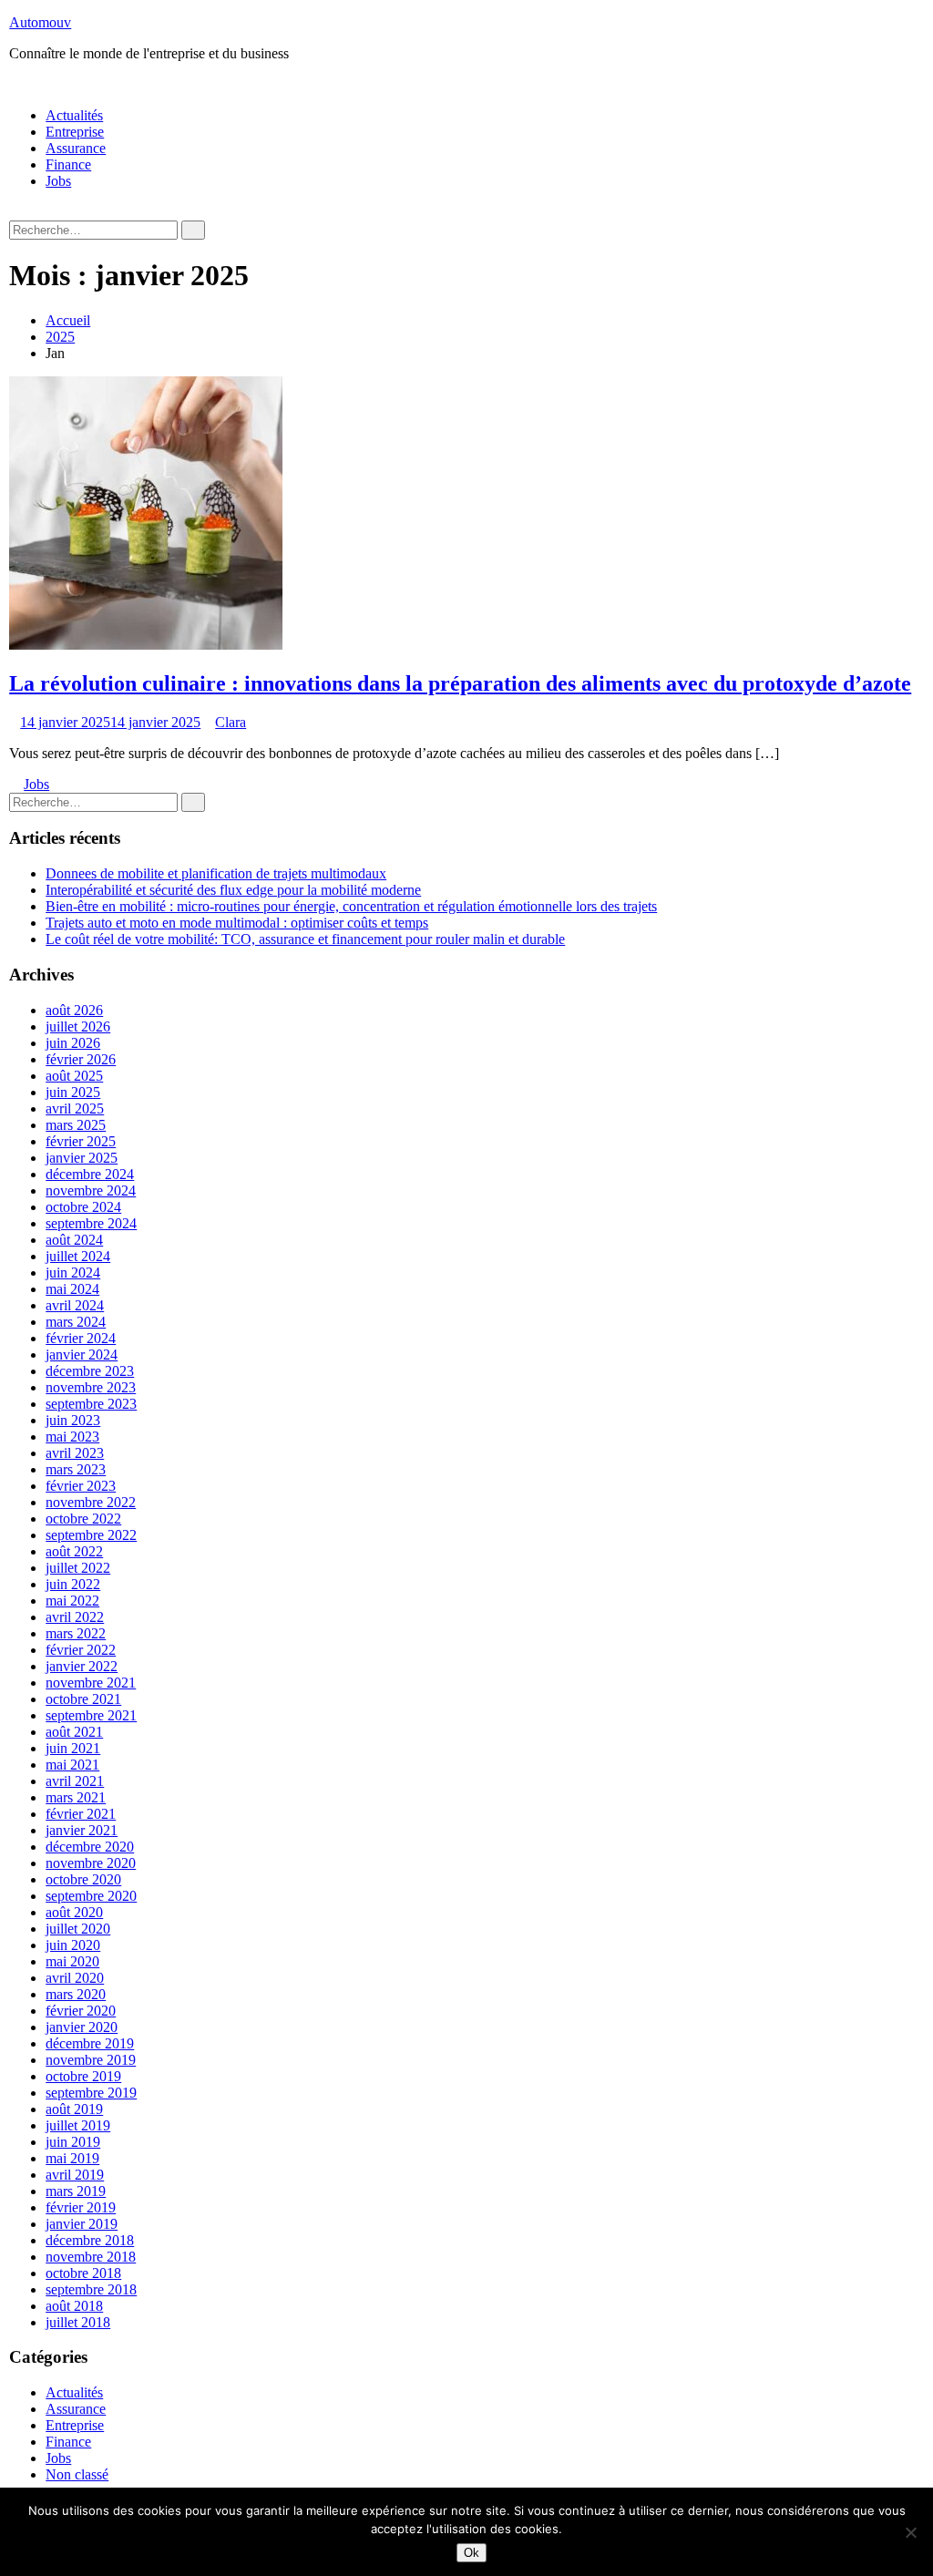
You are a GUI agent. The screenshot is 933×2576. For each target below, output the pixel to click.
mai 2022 (72, 1601)
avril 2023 (75, 1453)
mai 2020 (72, 1961)
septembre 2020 (91, 1896)
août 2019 (74, 2109)
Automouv (40, 22)
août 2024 (74, 1240)
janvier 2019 (82, 2224)
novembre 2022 (91, 1502)
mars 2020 (76, 1994)
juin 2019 (73, 2142)
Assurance (76, 148)
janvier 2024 (82, 1355)
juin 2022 (73, 1584)
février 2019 (81, 2207)
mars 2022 (76, 1633)
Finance (68, 164)
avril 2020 (75, 1978)
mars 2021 (76, 1797)
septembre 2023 (91, 1404)
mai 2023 (72, 1437)
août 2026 (74, 1010)
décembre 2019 (90, 2043)
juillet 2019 (78, 2125)
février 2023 (81, 1486)
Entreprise (75, 132)
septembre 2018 (91, 2289)
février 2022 (81, 1650)
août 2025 (74, 1076)
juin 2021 (73, 1748)
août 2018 (74, 2306)
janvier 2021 (82, 1830)
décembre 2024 (90, 1174)
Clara (231, 722)
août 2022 (74, 1551)
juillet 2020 (78, 1929)
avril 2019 (75, 2175)
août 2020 (74, 1912)
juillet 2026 (78, 1026)
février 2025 (81, 1141)
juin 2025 (73, 1092)
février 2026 (81, 1059)
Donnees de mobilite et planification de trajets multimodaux (216, 873)
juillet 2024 (78, 1256)
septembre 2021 (91, 1715)
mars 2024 (76, 1322)
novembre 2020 (91, 1863)
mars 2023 (76, 1469)
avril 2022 (75, 1617)
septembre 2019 (91, 2093)
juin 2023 (73, 1420)
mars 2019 (76, 2191)
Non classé (77, 2474)
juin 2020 (73, 1945)
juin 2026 (73, 1043)
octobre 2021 (83, 1699)
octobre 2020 (83, 1879)
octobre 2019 (83, 2076)
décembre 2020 (90, 1847)
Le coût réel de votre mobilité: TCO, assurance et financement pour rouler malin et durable (305, 939)
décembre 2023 (90, 1371)
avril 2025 (75, 1108)
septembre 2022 (91, 1535)
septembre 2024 (91, 1223)
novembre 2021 (91, 1683)
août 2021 (74, 1732)
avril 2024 (75, 1305)
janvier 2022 (82, 1666)
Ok (472, 2553)
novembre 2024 (91, 1191)
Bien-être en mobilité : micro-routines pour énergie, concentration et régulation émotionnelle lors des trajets (351, 906)
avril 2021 (75, 1781)
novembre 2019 (91, 2060)
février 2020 (81, 2011)
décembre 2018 (90, 2240)
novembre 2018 (91, 2257)
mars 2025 (76, 1125)
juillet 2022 (78, 1568)
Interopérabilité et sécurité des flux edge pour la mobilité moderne (233, 890)
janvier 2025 (82, 1158)
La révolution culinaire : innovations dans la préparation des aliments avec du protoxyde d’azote (460, 683)
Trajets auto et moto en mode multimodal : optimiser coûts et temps (237, 923)
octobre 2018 (83, 2273)
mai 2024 (72, 1289)
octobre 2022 (83, 1519)
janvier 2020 (82, 2027)
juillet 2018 (78, 2322)
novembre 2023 (91, 1387)
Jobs (58, 181)
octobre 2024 (83, 1207)
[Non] (910, 2532)
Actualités (74, 115)
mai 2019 (72, 2158)
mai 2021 (72, 1765)
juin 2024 (73, 1273)
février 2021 (81, 1814)
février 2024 (81, 1338)
